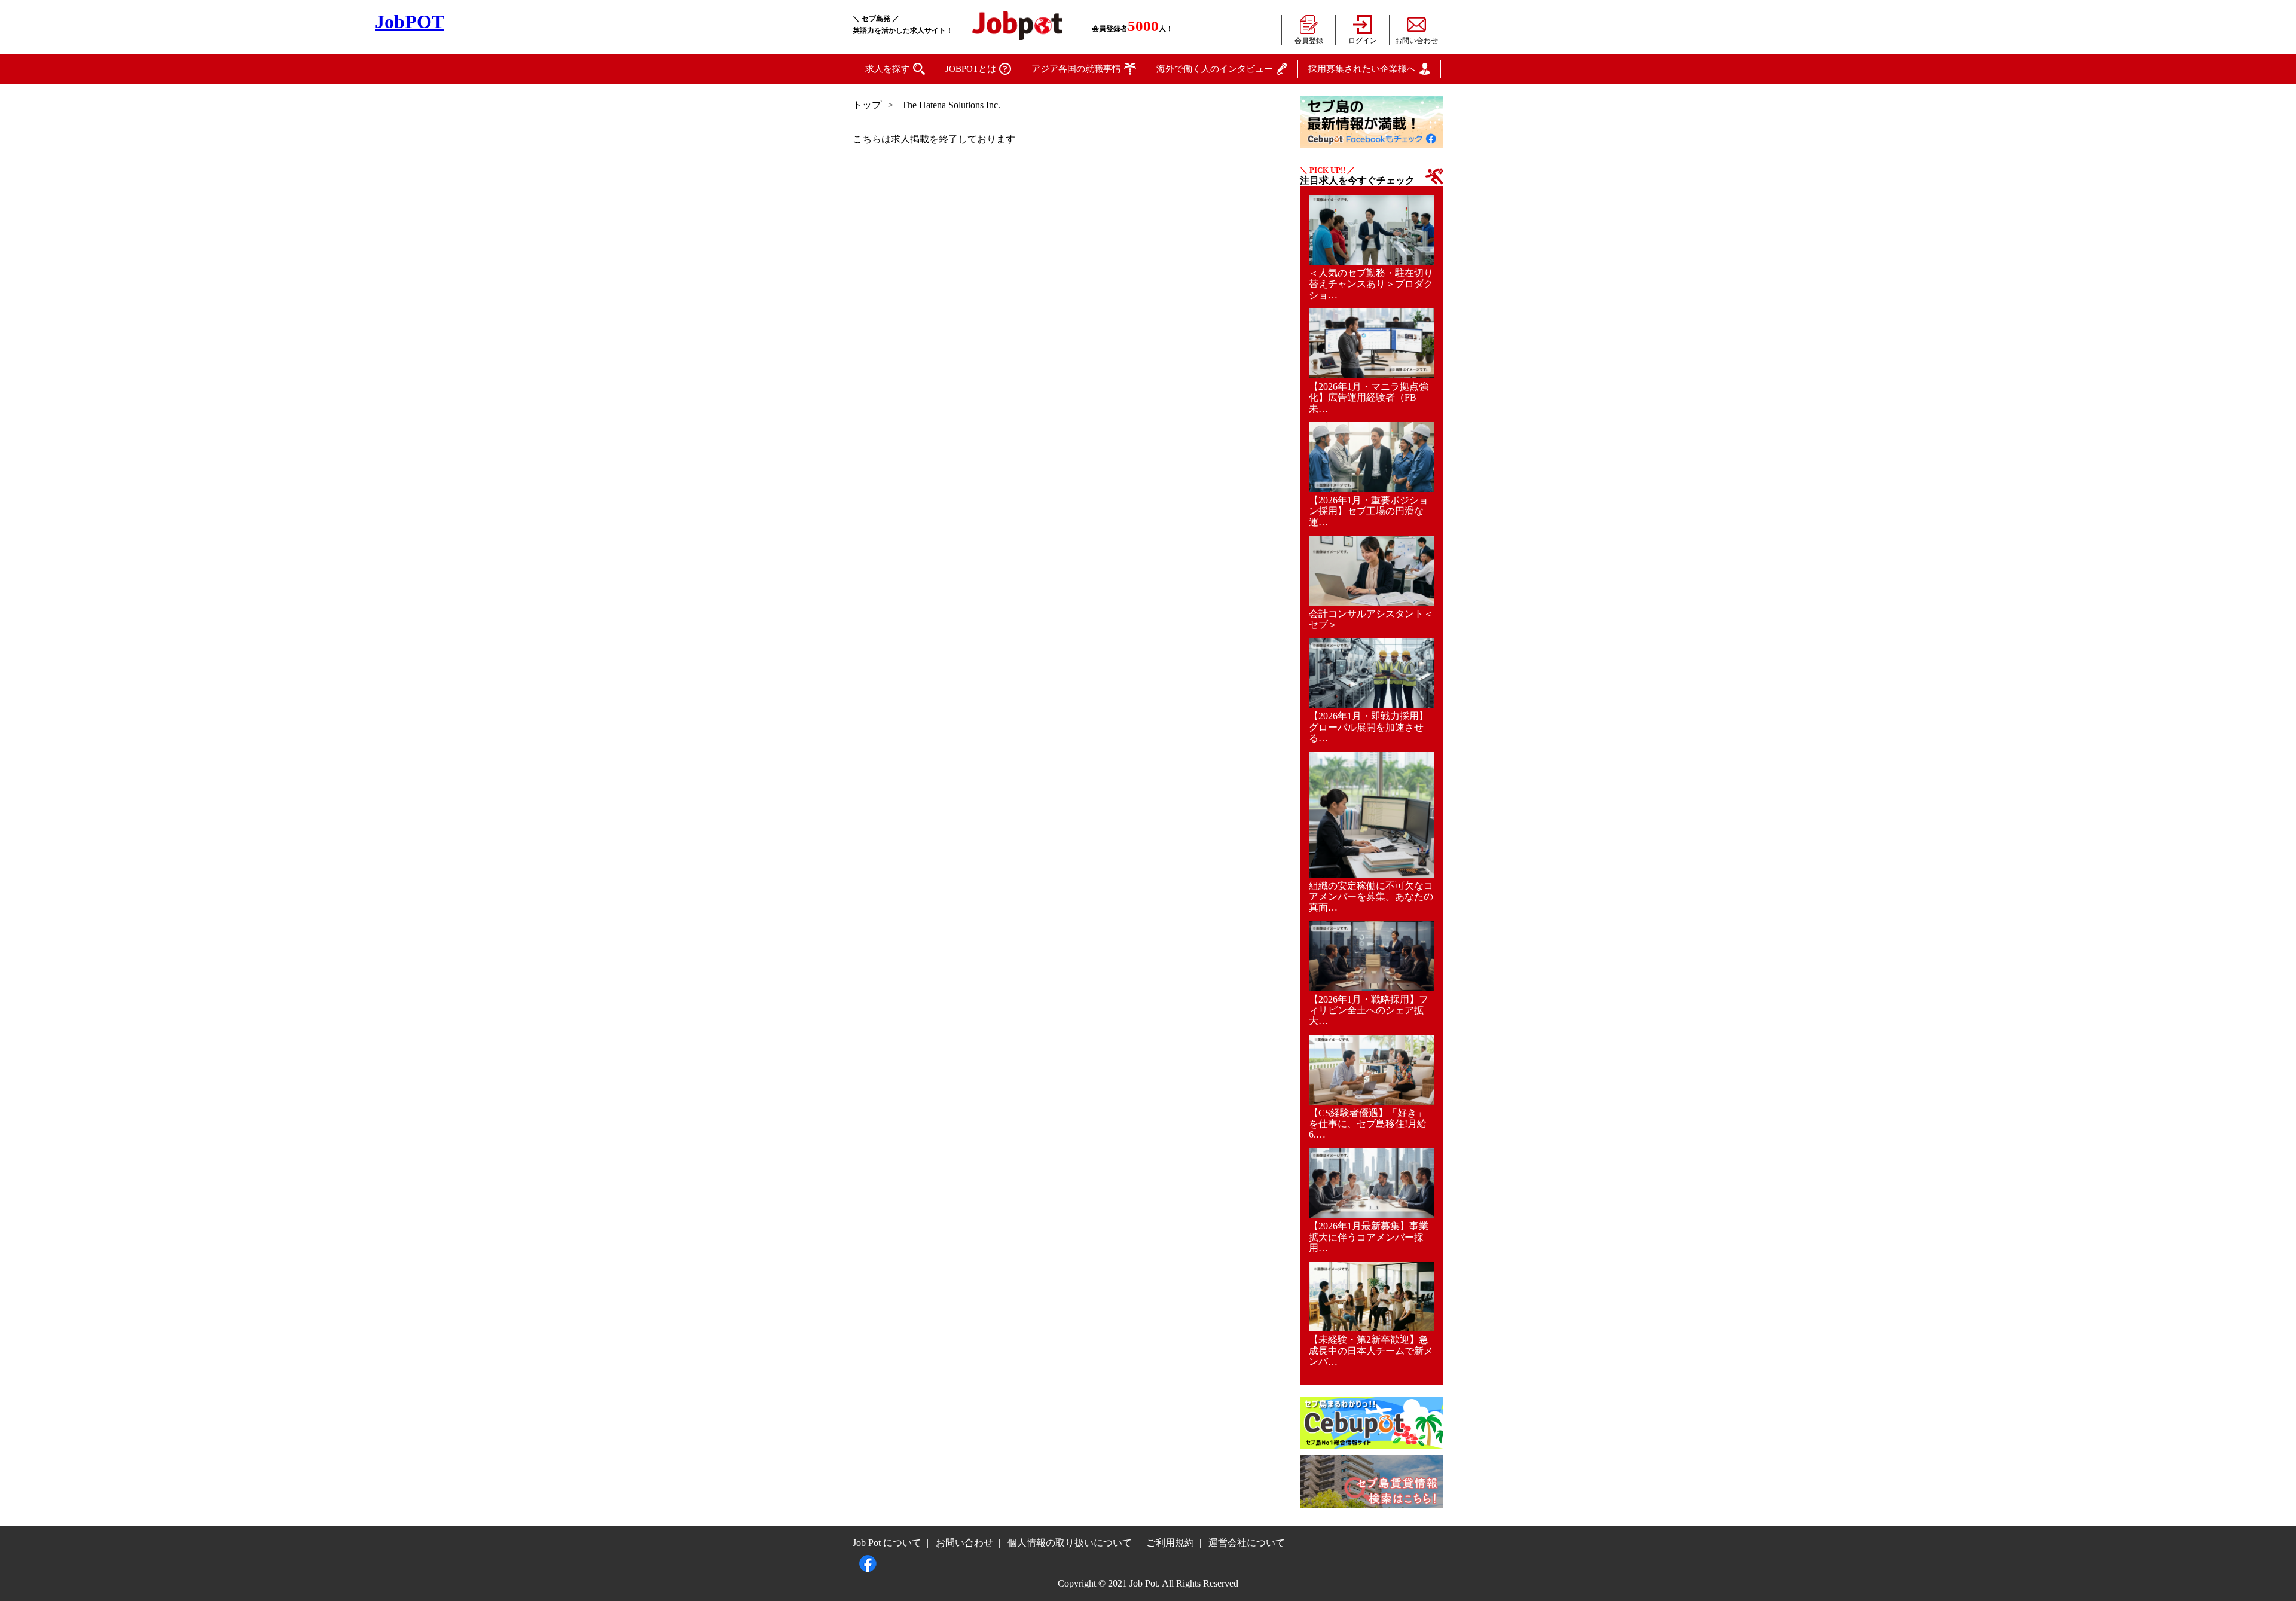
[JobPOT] (1017, 22)
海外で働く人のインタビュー (1215, 69)
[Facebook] (868, 1560)
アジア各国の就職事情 (1076, 69)
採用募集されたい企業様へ (1362, 69)
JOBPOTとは (971, 69)
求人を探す (888, 69)
